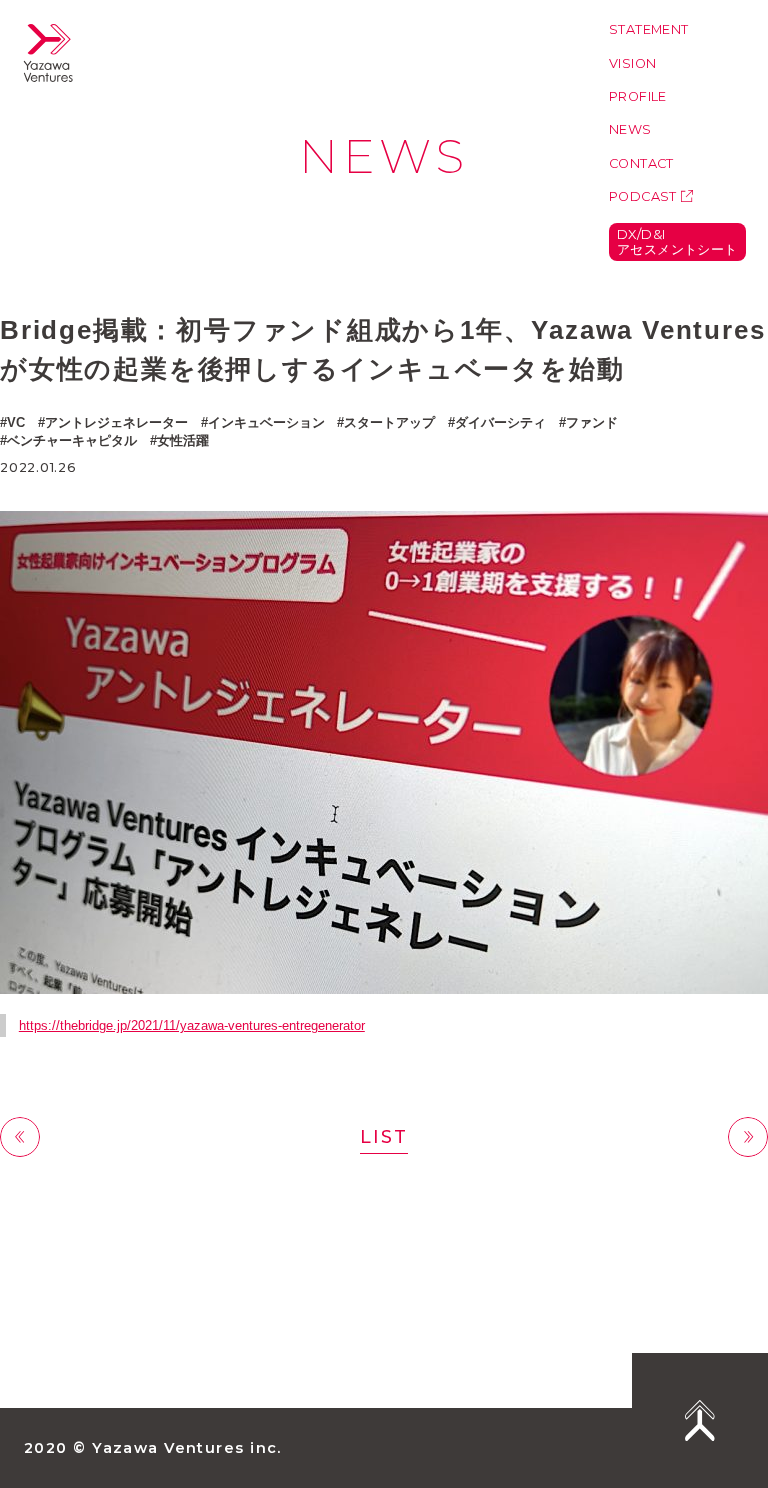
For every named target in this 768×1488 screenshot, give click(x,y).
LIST (383, 1136)
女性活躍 (183, 440)
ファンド (592, 422)
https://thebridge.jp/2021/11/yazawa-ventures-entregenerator (192, 1025)
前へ (20, 1137)
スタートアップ (389, 422)
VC (16, 422)
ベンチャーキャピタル (72, 440)
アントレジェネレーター (116, 422)
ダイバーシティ (500, 422)
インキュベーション (266, 422)
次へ (748, 1137)
